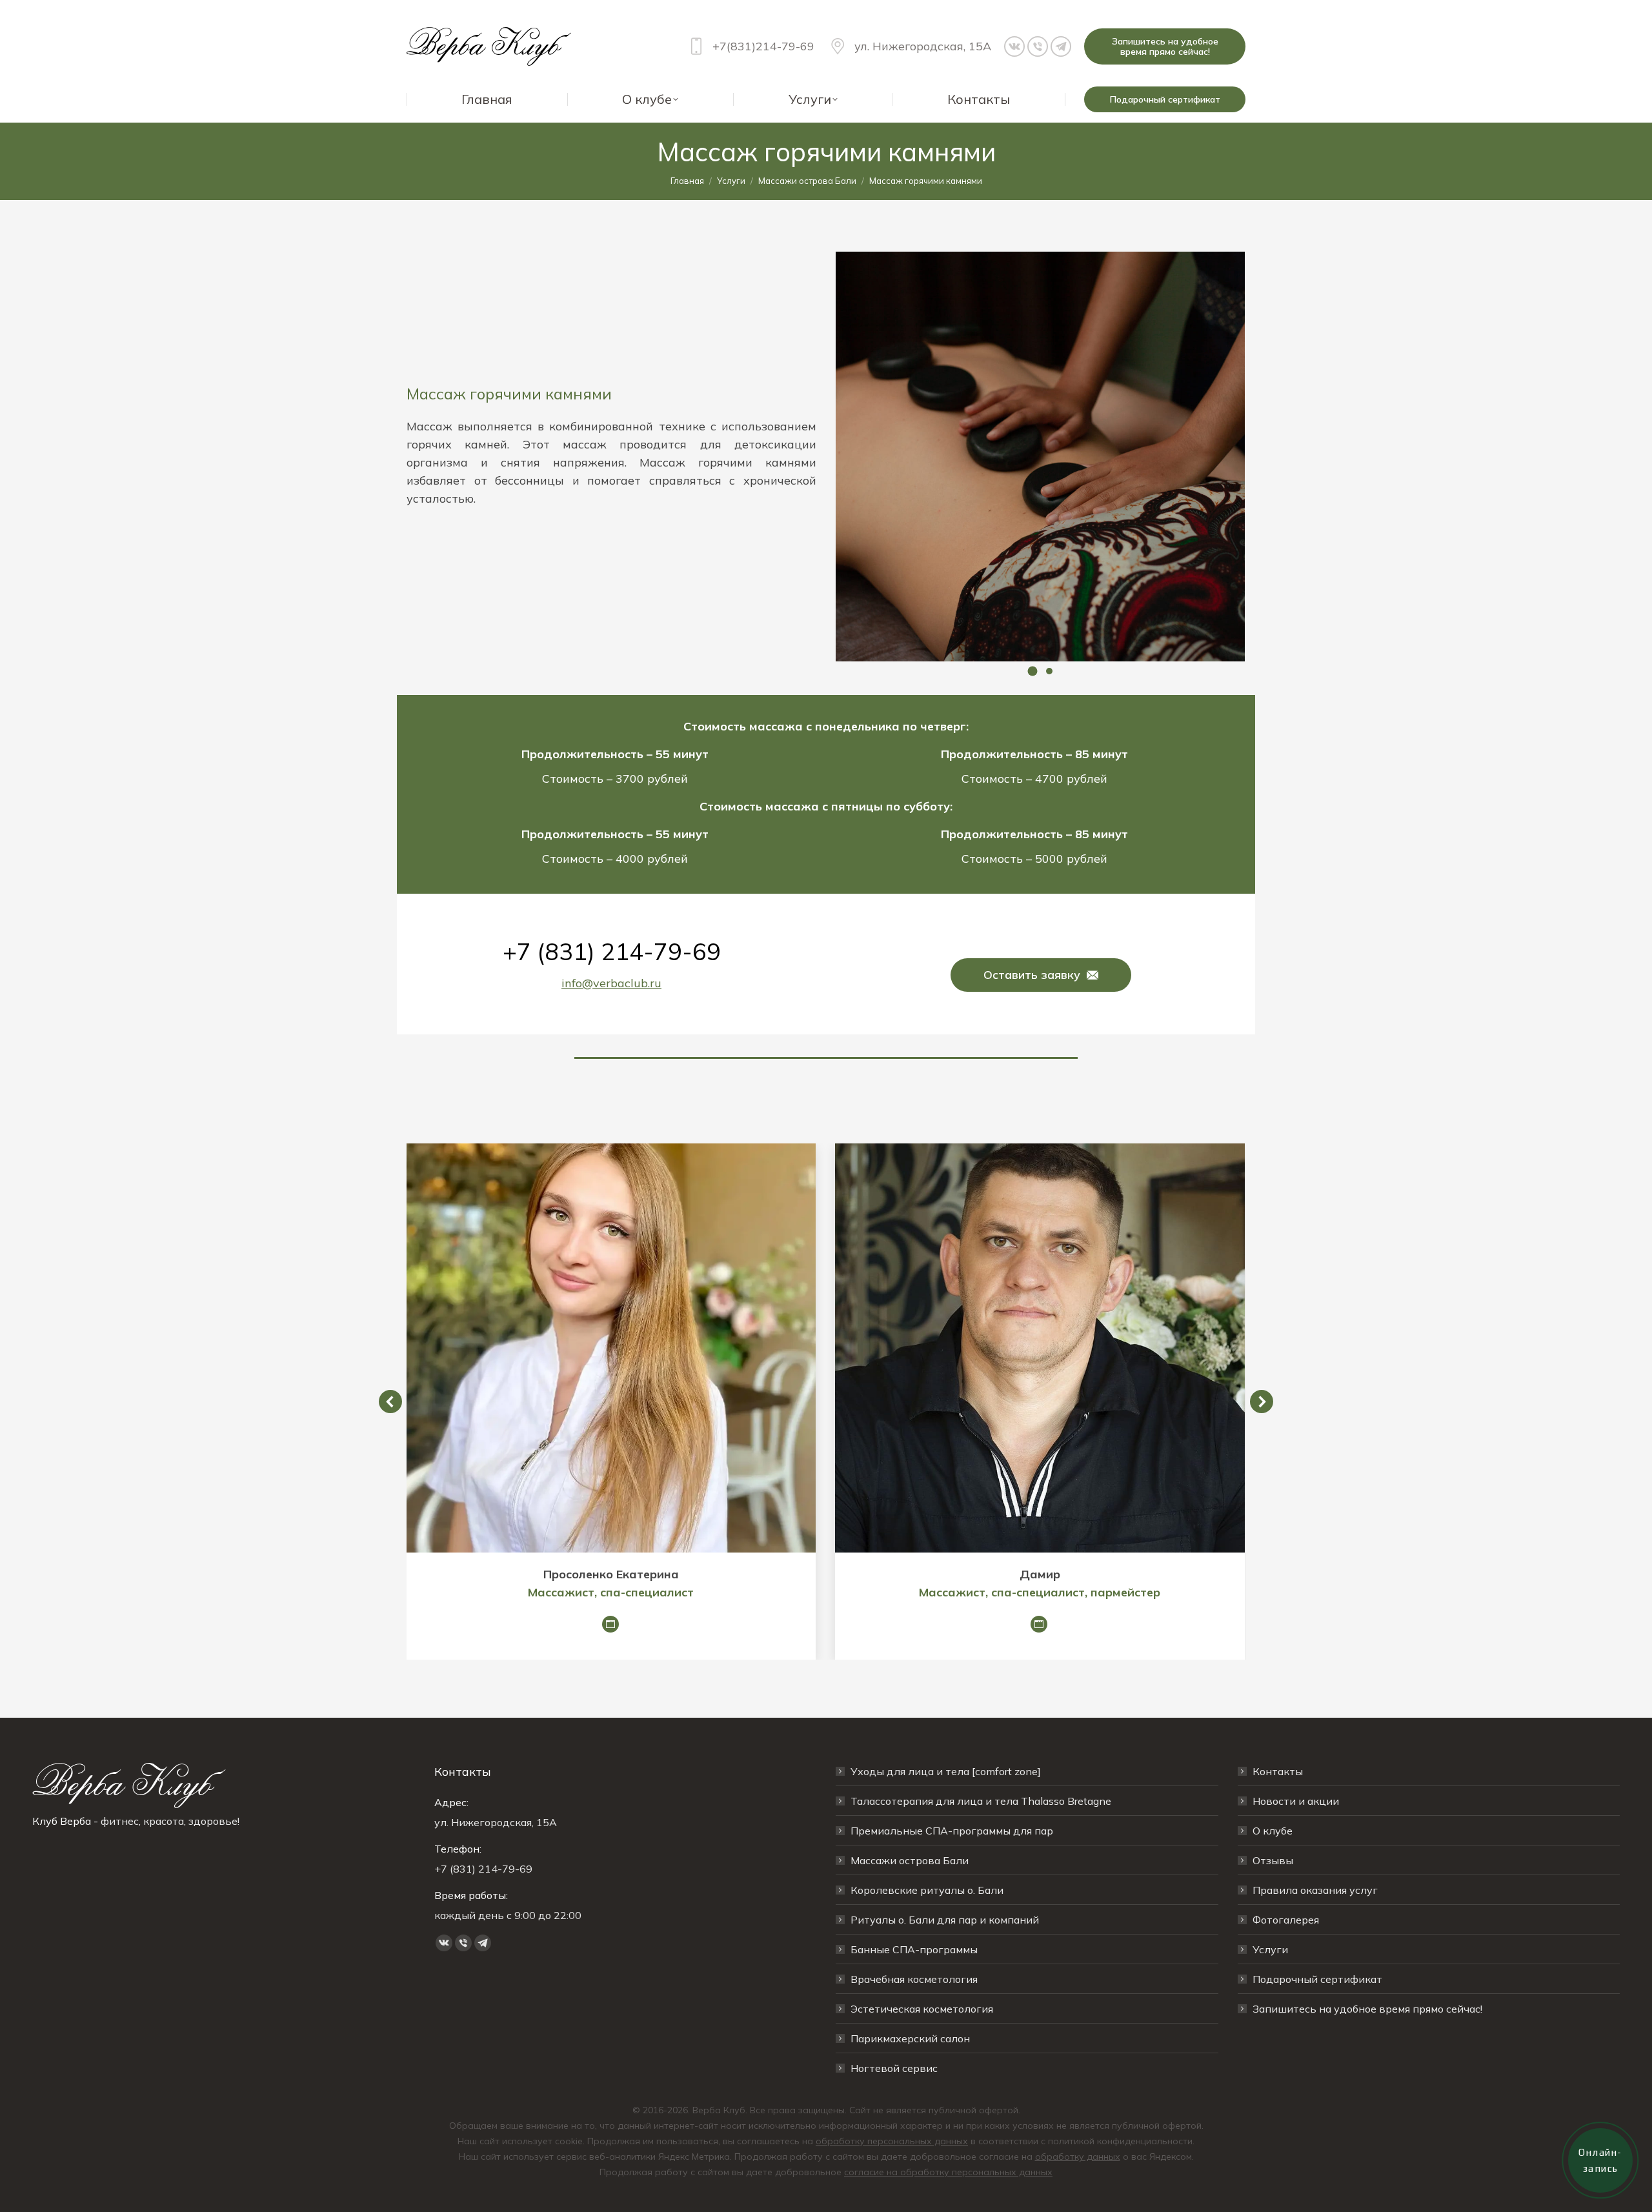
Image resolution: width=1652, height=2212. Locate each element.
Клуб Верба (62, 1821)
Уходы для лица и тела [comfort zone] (946, 1771)
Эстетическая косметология (922, 2009)
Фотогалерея (1286, 1920)
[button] (1032, 671)
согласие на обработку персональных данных (948, 2172)
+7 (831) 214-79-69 (612, 951)
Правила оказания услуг (1315, 1890)
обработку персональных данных (892, 2141)
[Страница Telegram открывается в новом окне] (1061, 46)
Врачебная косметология (914, 1979)
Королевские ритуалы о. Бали (927, 1890)
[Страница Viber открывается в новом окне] (1038, 46)
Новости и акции (1296, 1801)
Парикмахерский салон (910, 2038)
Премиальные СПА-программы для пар (952, 1831)
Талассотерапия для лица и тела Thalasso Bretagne (981, 1801)
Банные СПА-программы (914, 1949)
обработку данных (1078, 2157)
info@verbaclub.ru (611, 983)
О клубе (1273, 1831)
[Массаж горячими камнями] (1040, 457)
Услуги (1270, 1949)
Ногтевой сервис (894, 2068)
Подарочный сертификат (1317, 1979)
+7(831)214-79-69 (763, 46)
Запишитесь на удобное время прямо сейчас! (1367, 2009)
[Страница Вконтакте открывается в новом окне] (1014, 46)
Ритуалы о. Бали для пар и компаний (945, 1920)
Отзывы (1273, 1860)
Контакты (1278, 1771)
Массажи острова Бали (910, 1860)
